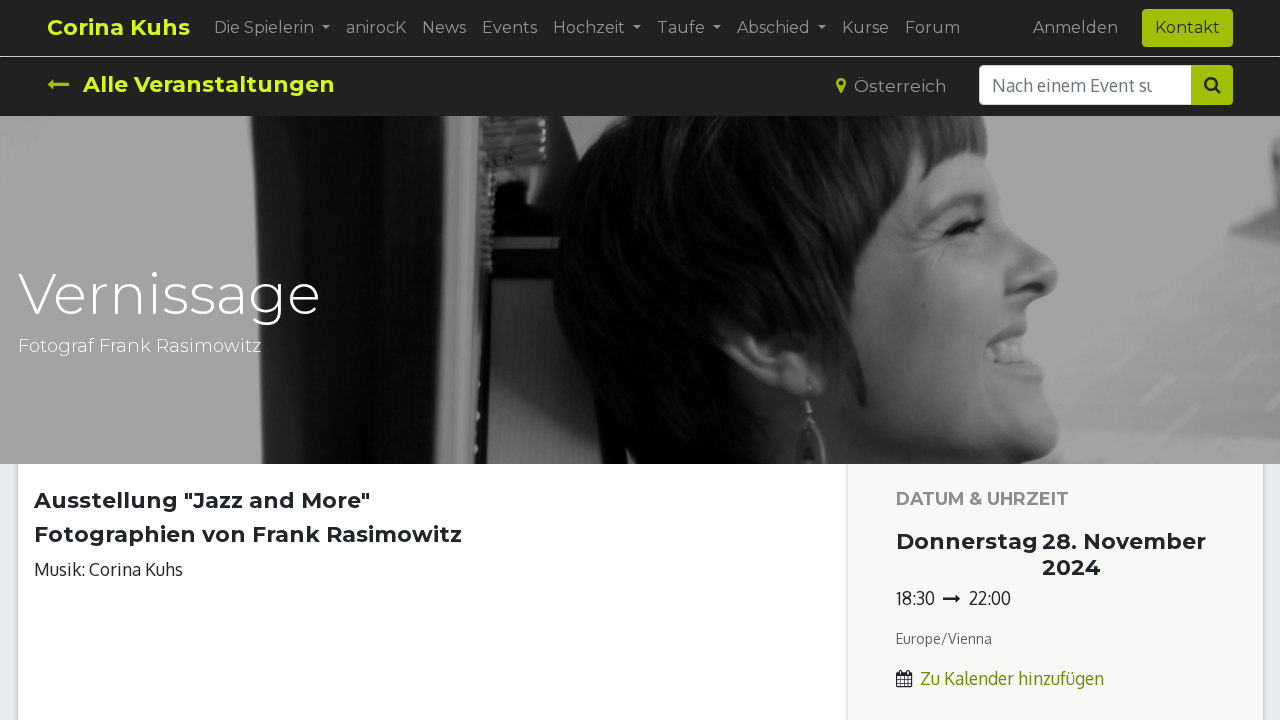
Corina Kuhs (118, 27)
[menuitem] (376, 28)
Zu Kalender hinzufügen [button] (1012, 678)
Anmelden (1075, 27)
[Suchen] (1212, 85)
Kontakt (1187, 27)
